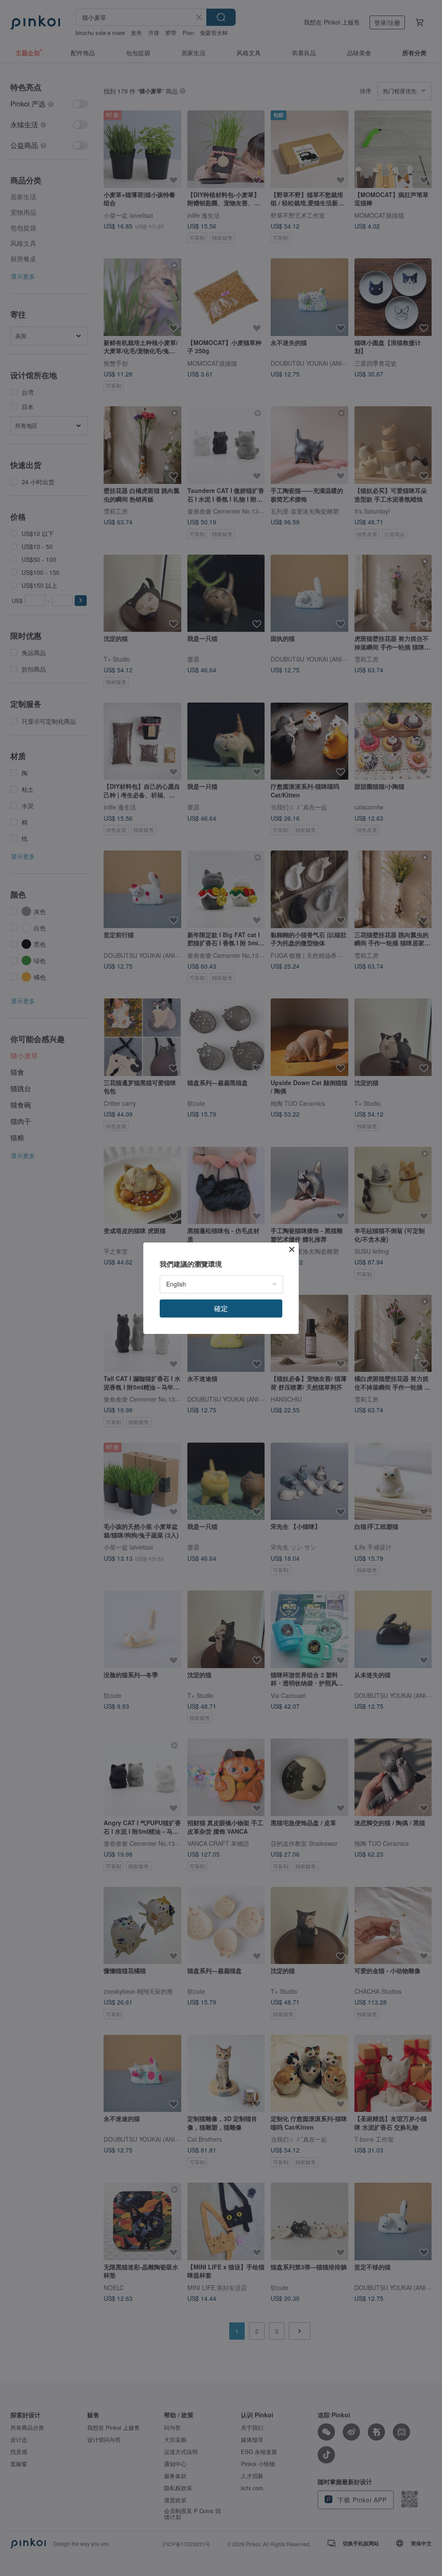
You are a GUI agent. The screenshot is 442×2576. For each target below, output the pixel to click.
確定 (221, 1308)
